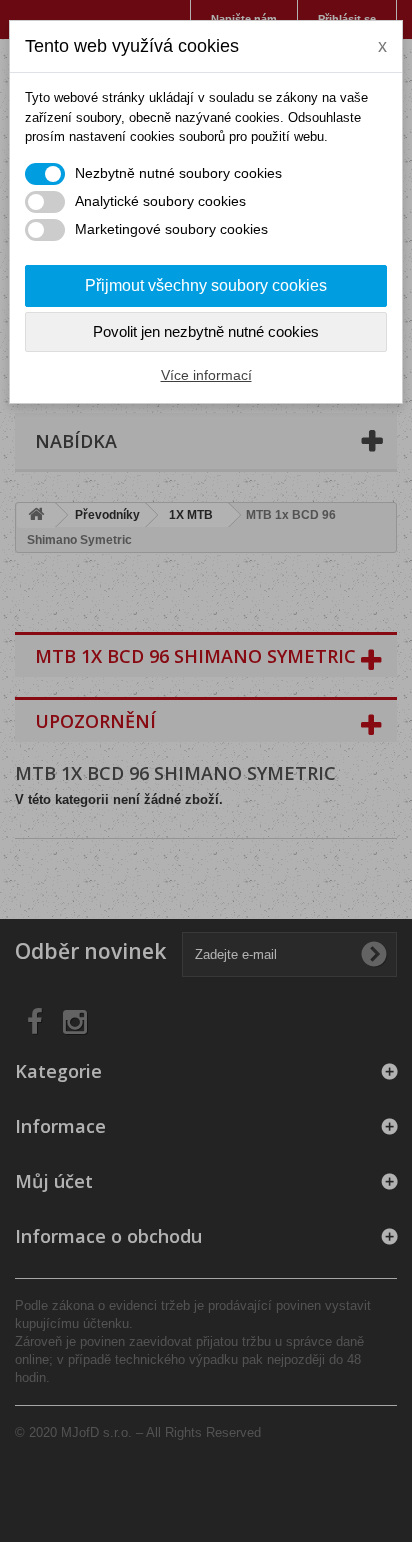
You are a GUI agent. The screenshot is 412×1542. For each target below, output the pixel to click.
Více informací (206, 375)
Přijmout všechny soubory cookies (206, 285)
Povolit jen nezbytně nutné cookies (206, 331)
